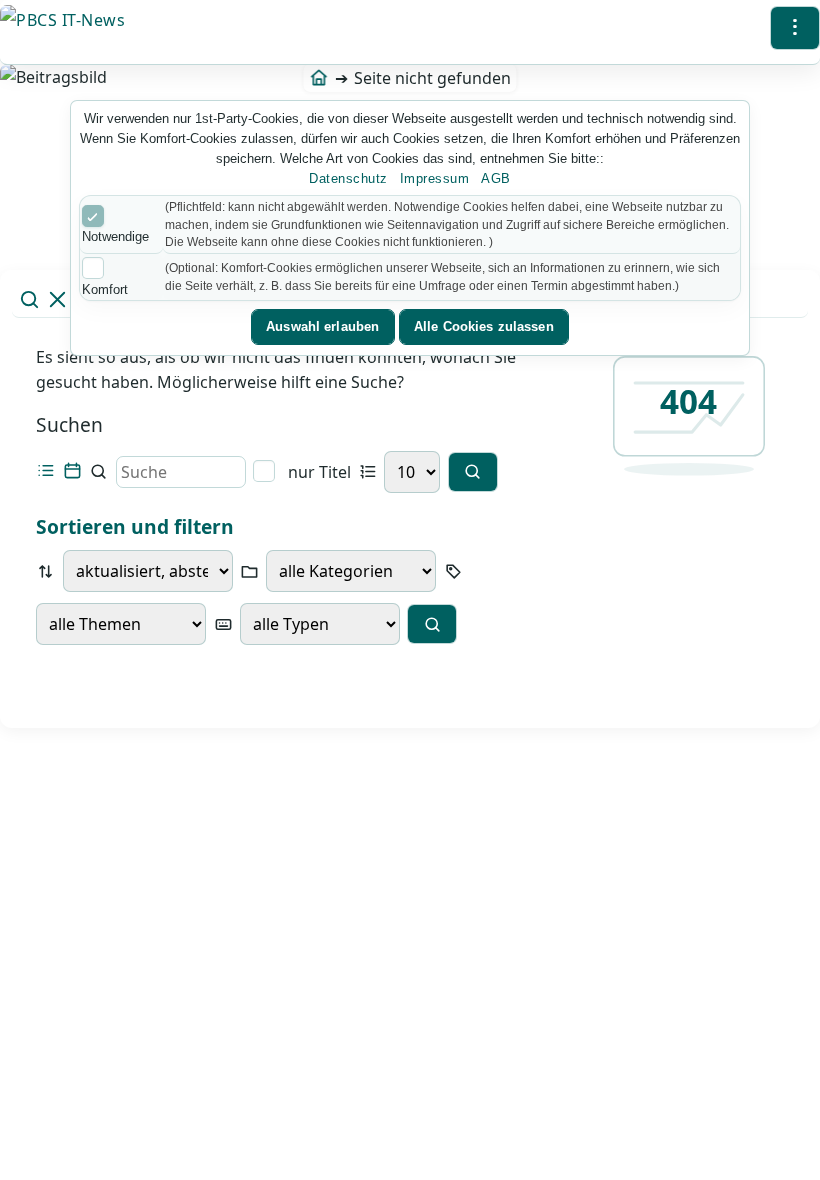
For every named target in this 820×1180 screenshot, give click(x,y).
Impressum (435, 178)
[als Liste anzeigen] (45, 471)
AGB (496, 178)
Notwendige (115, 236)
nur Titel (317, 471)
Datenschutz (348, 178)
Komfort (105, 289)
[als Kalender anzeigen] (72, 471)
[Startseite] (318, 78)
